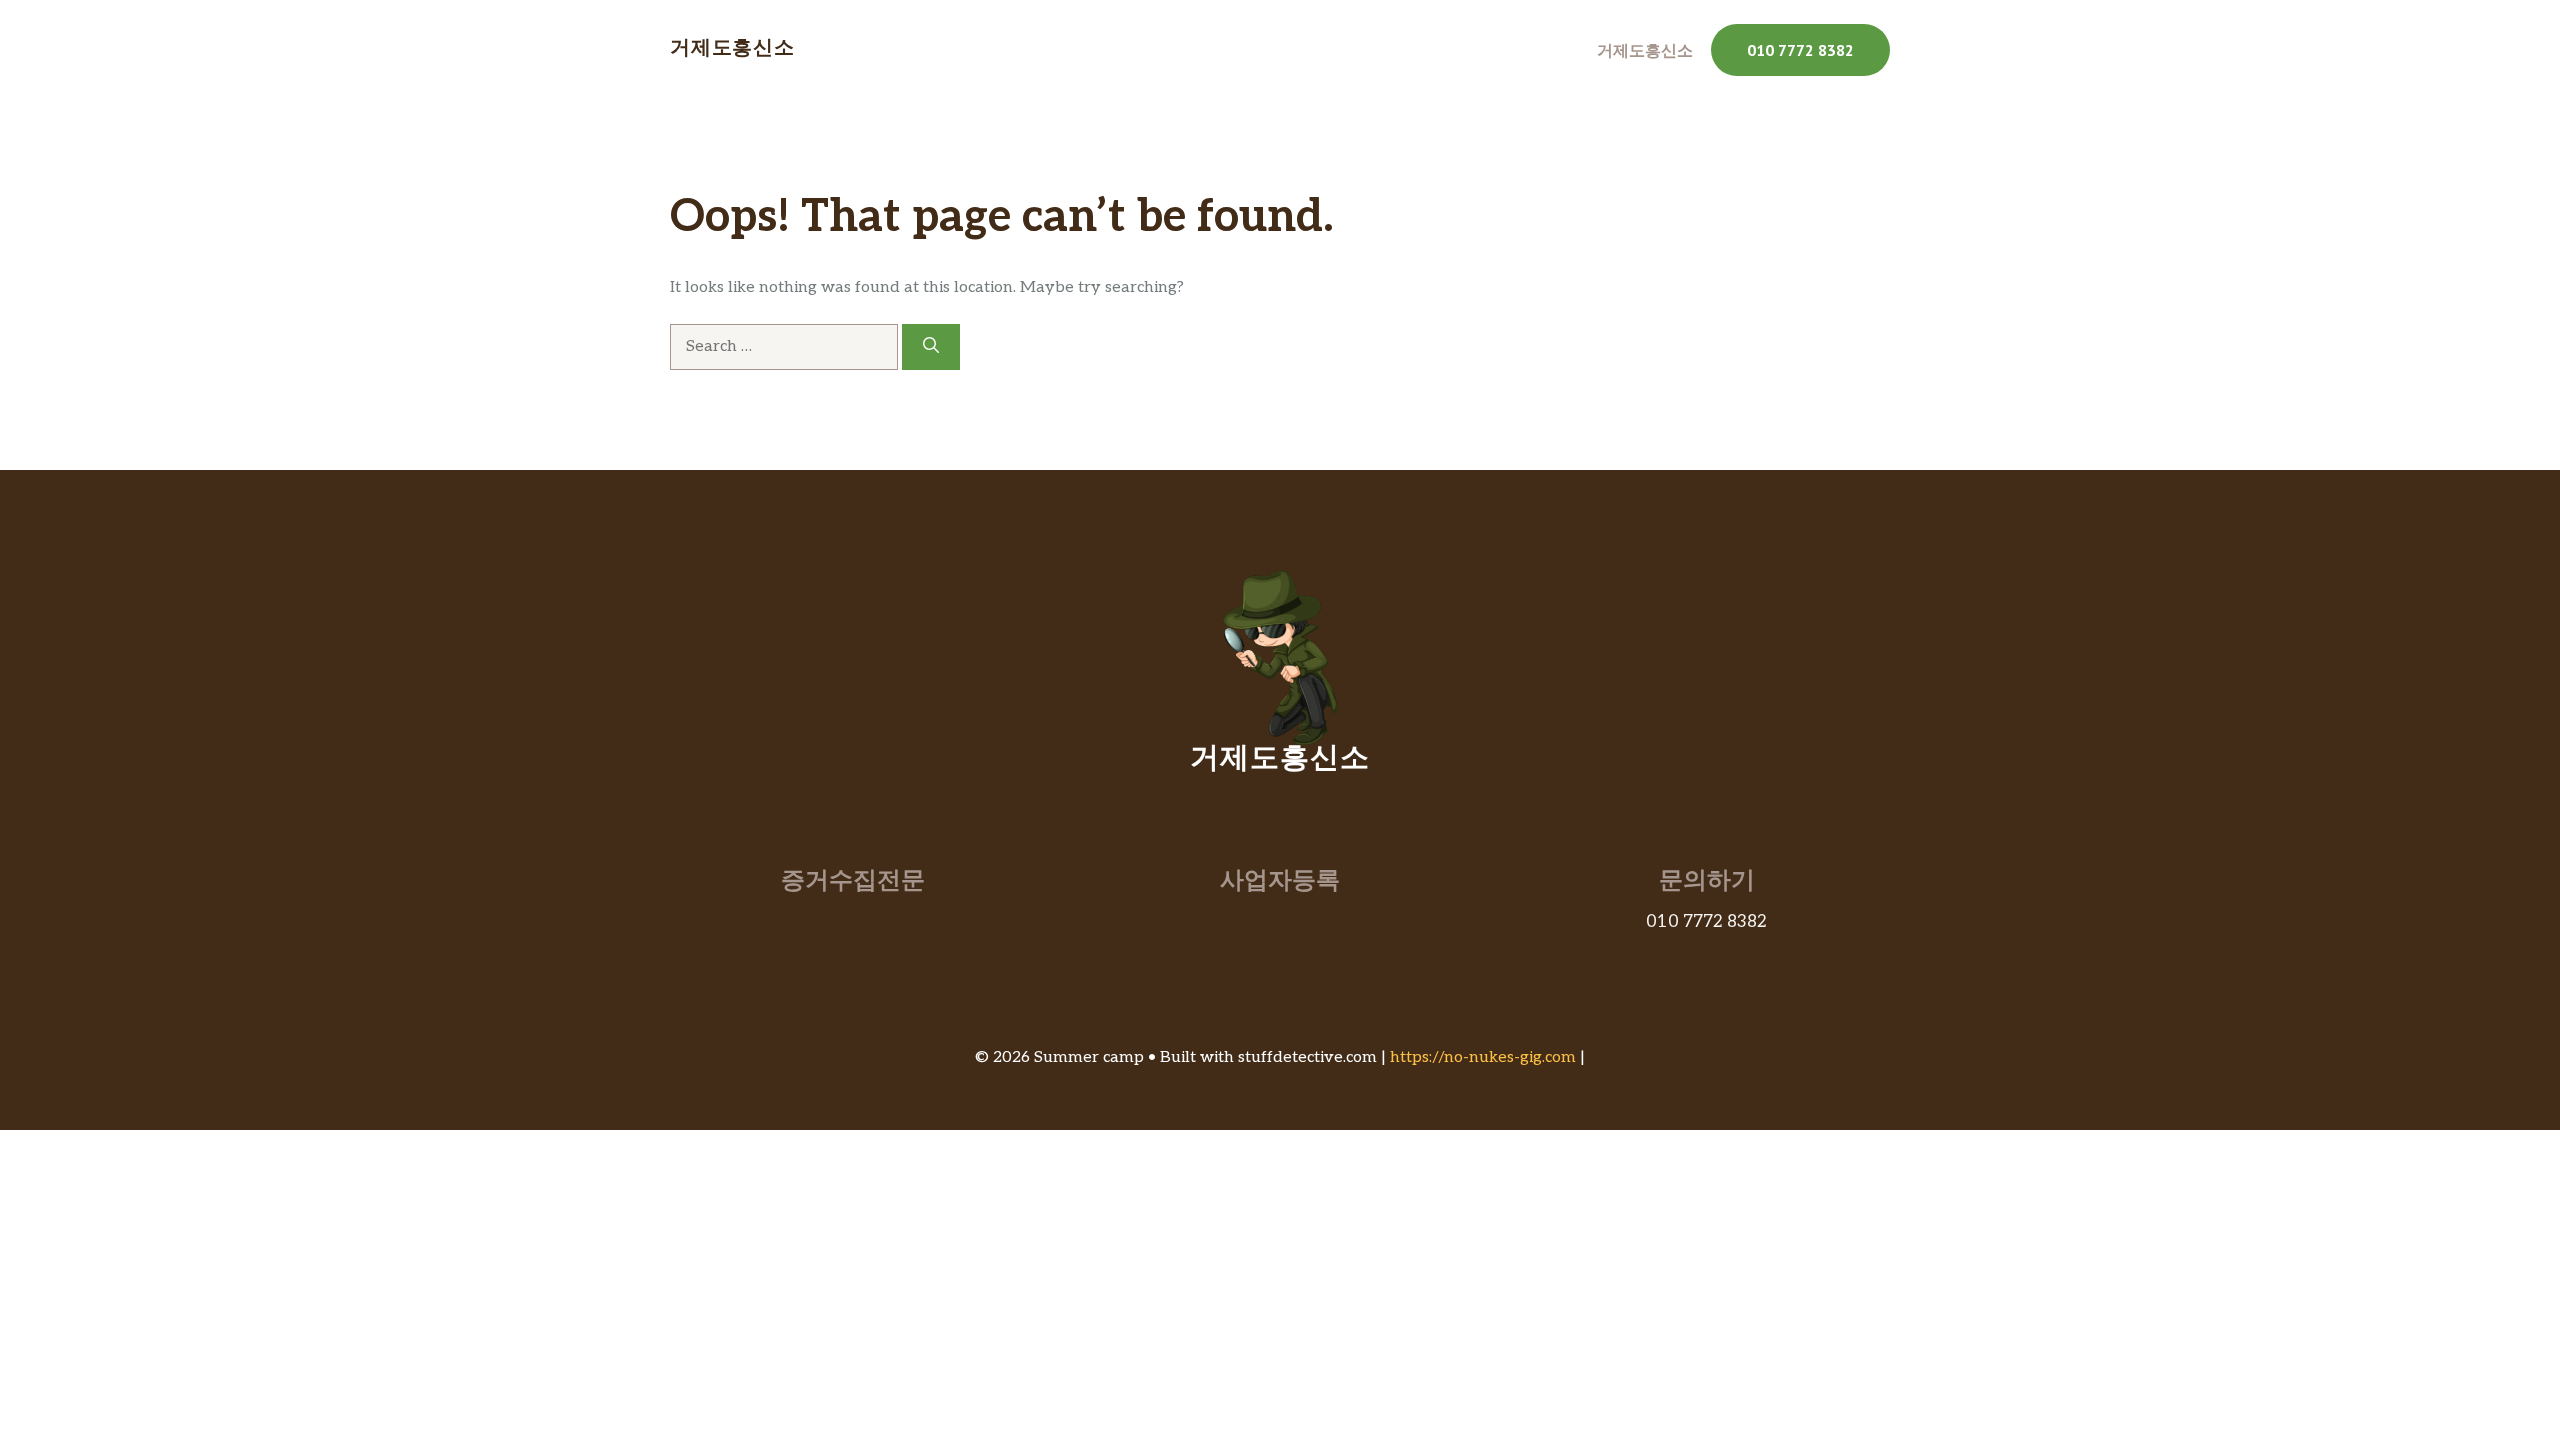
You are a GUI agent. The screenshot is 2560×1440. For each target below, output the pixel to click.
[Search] (931, 347)
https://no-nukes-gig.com (1483, 1057)
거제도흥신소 (732, 50)
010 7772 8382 (1800, 50)
